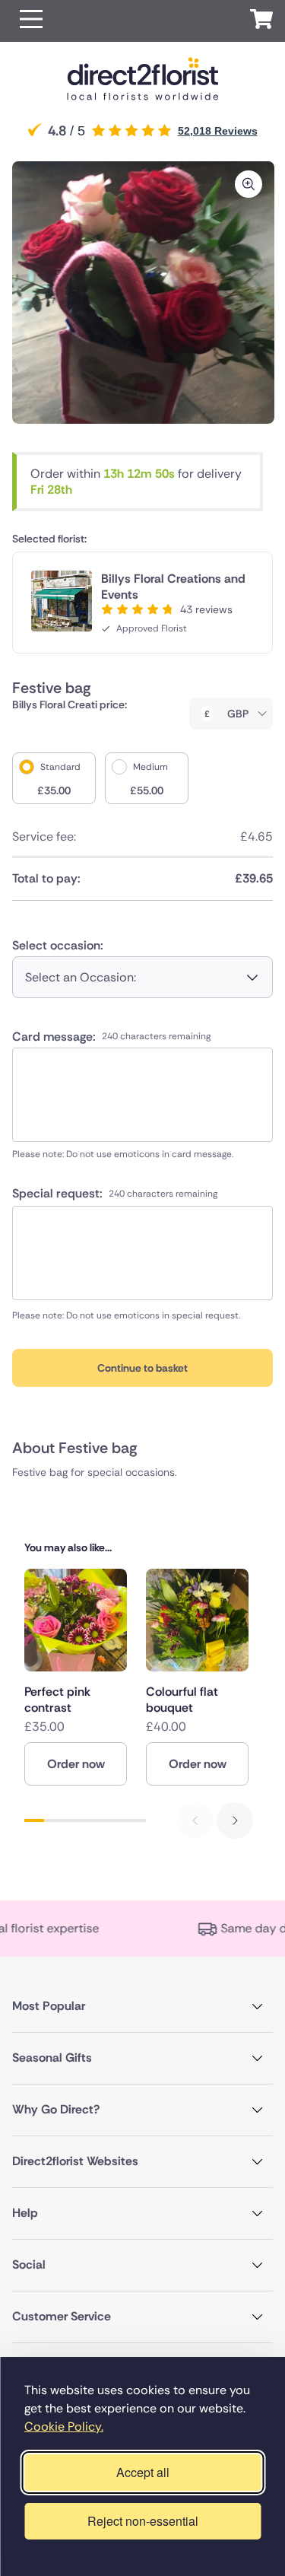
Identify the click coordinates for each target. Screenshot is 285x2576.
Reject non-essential (143, 2521)
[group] (76, 1677)
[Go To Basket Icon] (261, 21)
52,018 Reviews (218, 131)
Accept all (143, 2472)
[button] (31, 21)
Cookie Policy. (64, 2427)
